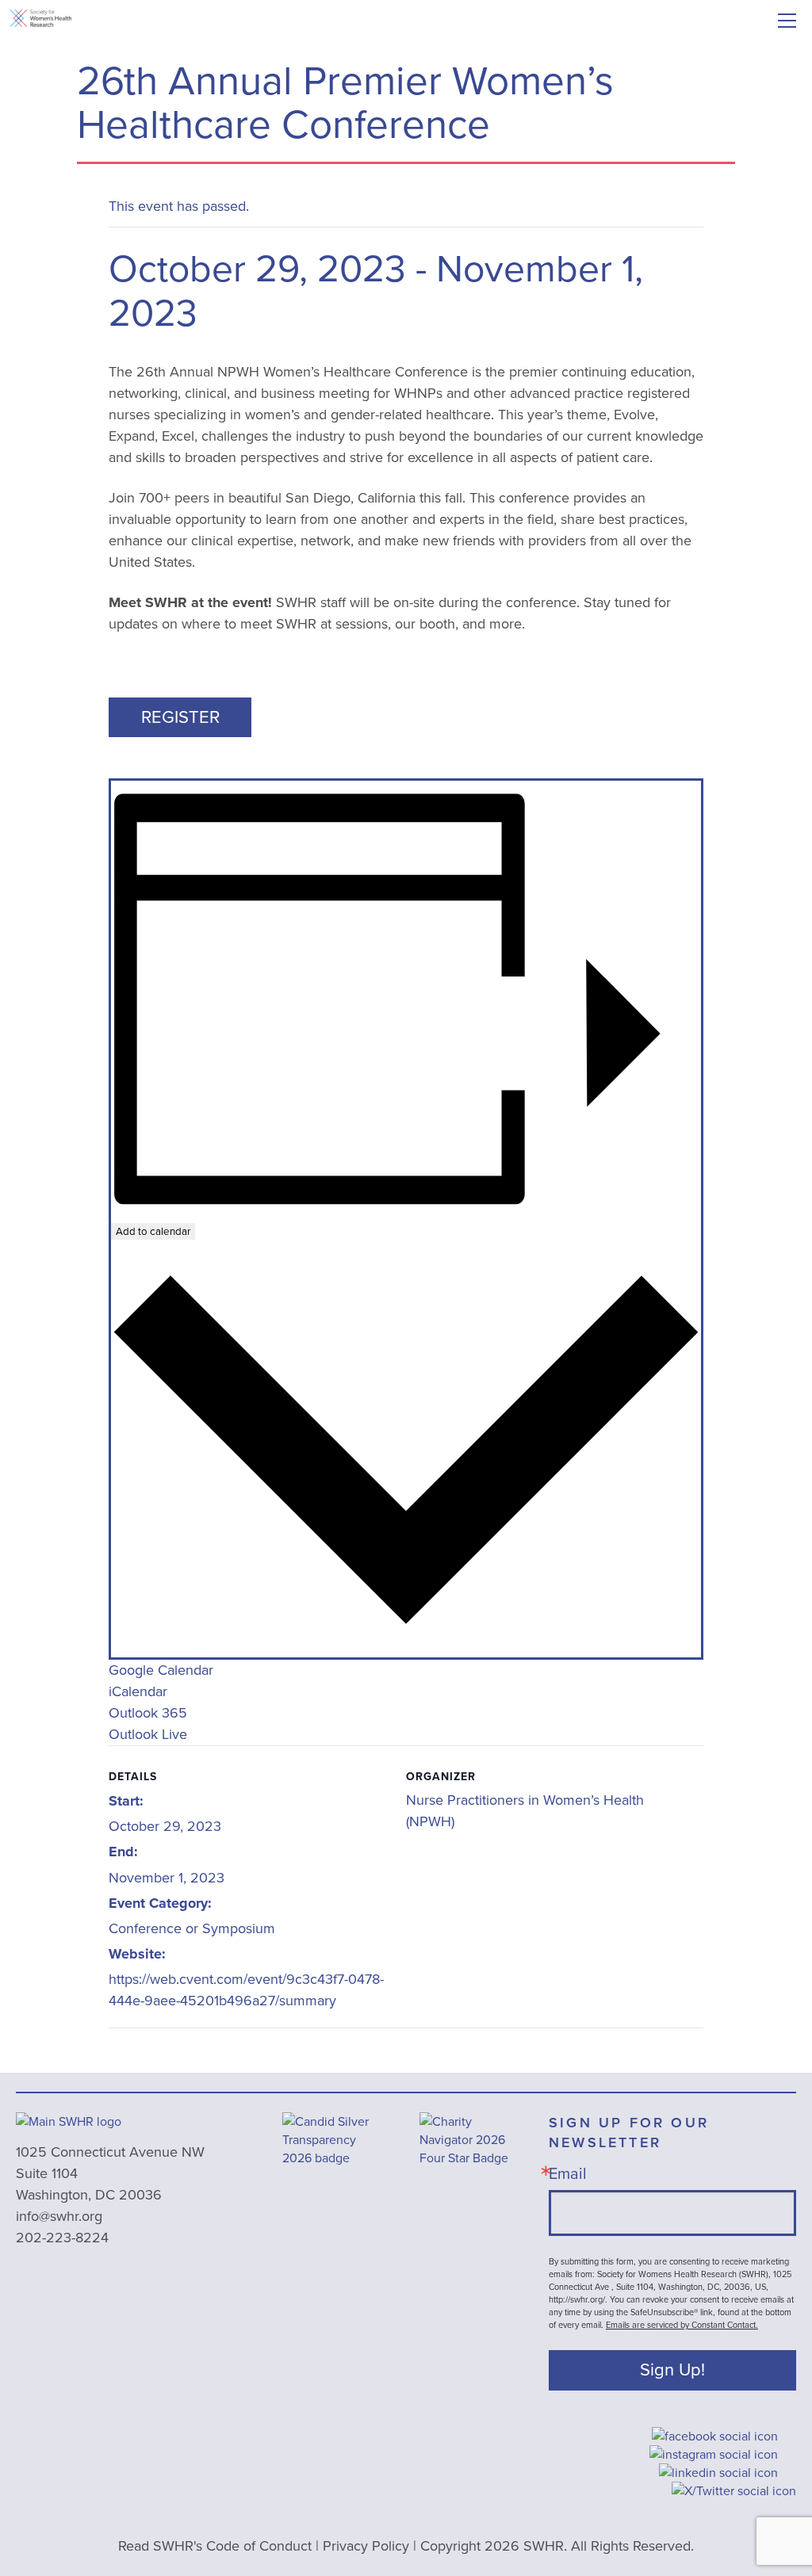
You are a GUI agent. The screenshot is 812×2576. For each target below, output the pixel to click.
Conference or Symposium (192, 1928)
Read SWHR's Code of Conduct (215, 2546)
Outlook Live (148, 1734)
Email (568, 2173)
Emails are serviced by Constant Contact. (682, 2325)
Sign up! (672, 2370)
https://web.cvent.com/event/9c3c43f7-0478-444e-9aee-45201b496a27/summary (246, 1990)
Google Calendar (161, 1670)
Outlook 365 (148, 1713)
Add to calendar (153, 1231)
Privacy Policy (366, 2546)
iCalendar (138, 1691)
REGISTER (180, 717)
